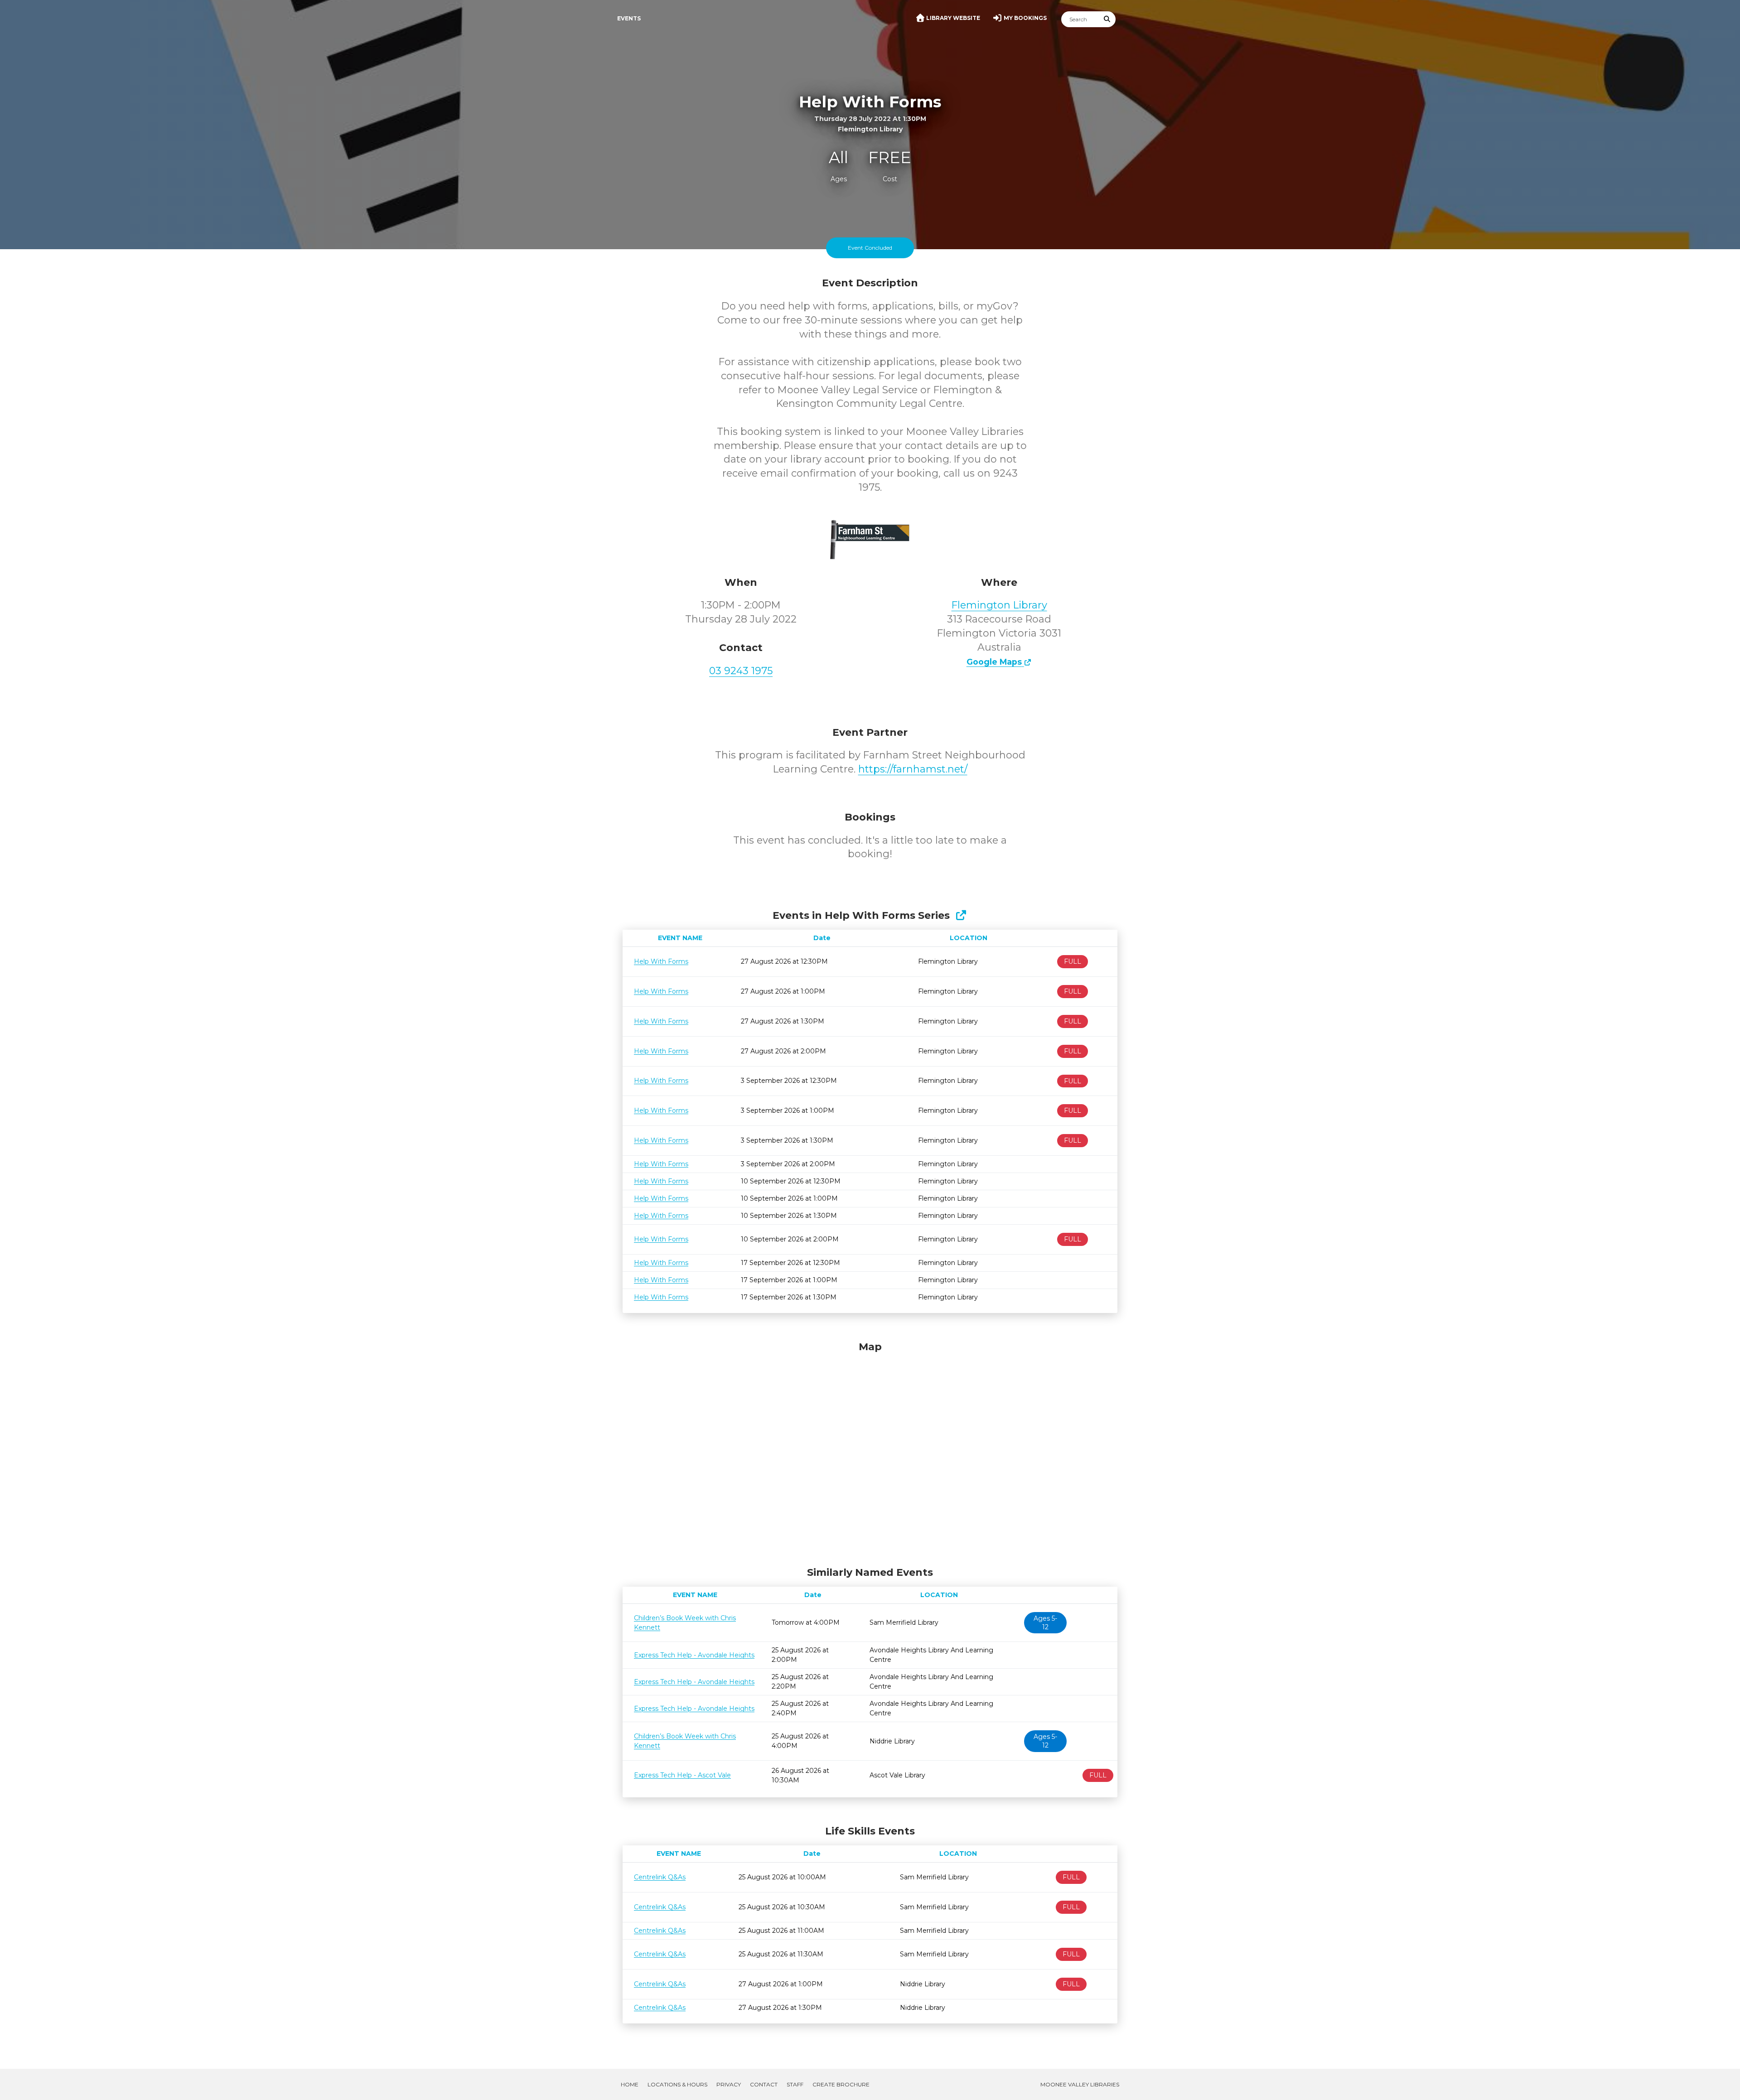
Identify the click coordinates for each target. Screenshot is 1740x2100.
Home (630, 2084)
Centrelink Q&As (660, 1877)
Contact (764, 2084)
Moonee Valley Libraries (1080, 2084)
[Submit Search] (1107, 19)
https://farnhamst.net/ (913, 769)
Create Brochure (841, 2084)
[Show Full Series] (961, 915)
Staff (795, 2084)
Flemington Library (999, 605)
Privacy (729, 2084)
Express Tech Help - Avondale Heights (694, 1655)
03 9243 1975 (741, 671)
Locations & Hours (677, 2084)
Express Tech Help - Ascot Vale (682, 1775)
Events (629, 18)
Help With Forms (661, 961)
